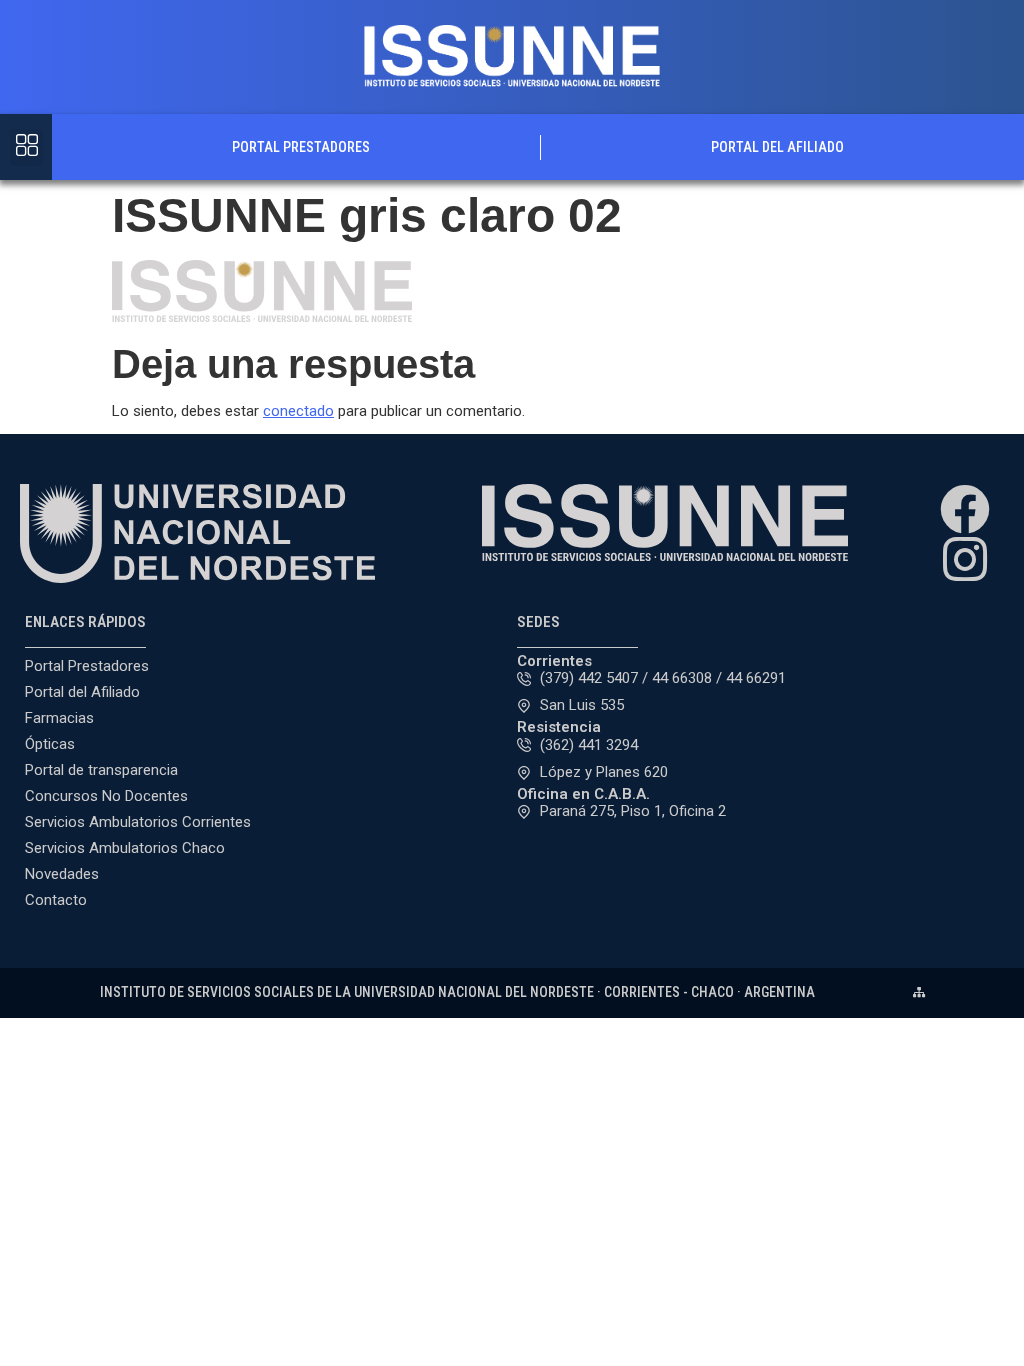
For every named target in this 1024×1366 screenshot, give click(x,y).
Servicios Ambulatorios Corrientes (138, 822)
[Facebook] (965, 509)
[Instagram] (965, 559)
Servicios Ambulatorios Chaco (125, 848)
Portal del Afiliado (777, 147)
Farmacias (59, 718)
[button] (26, 147)
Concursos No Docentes (106, 796)
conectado (298, 411)
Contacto (56, 900)
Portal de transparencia (101, 770)
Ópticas (50, 744)
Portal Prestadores (301, 147)
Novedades (62, 874)
